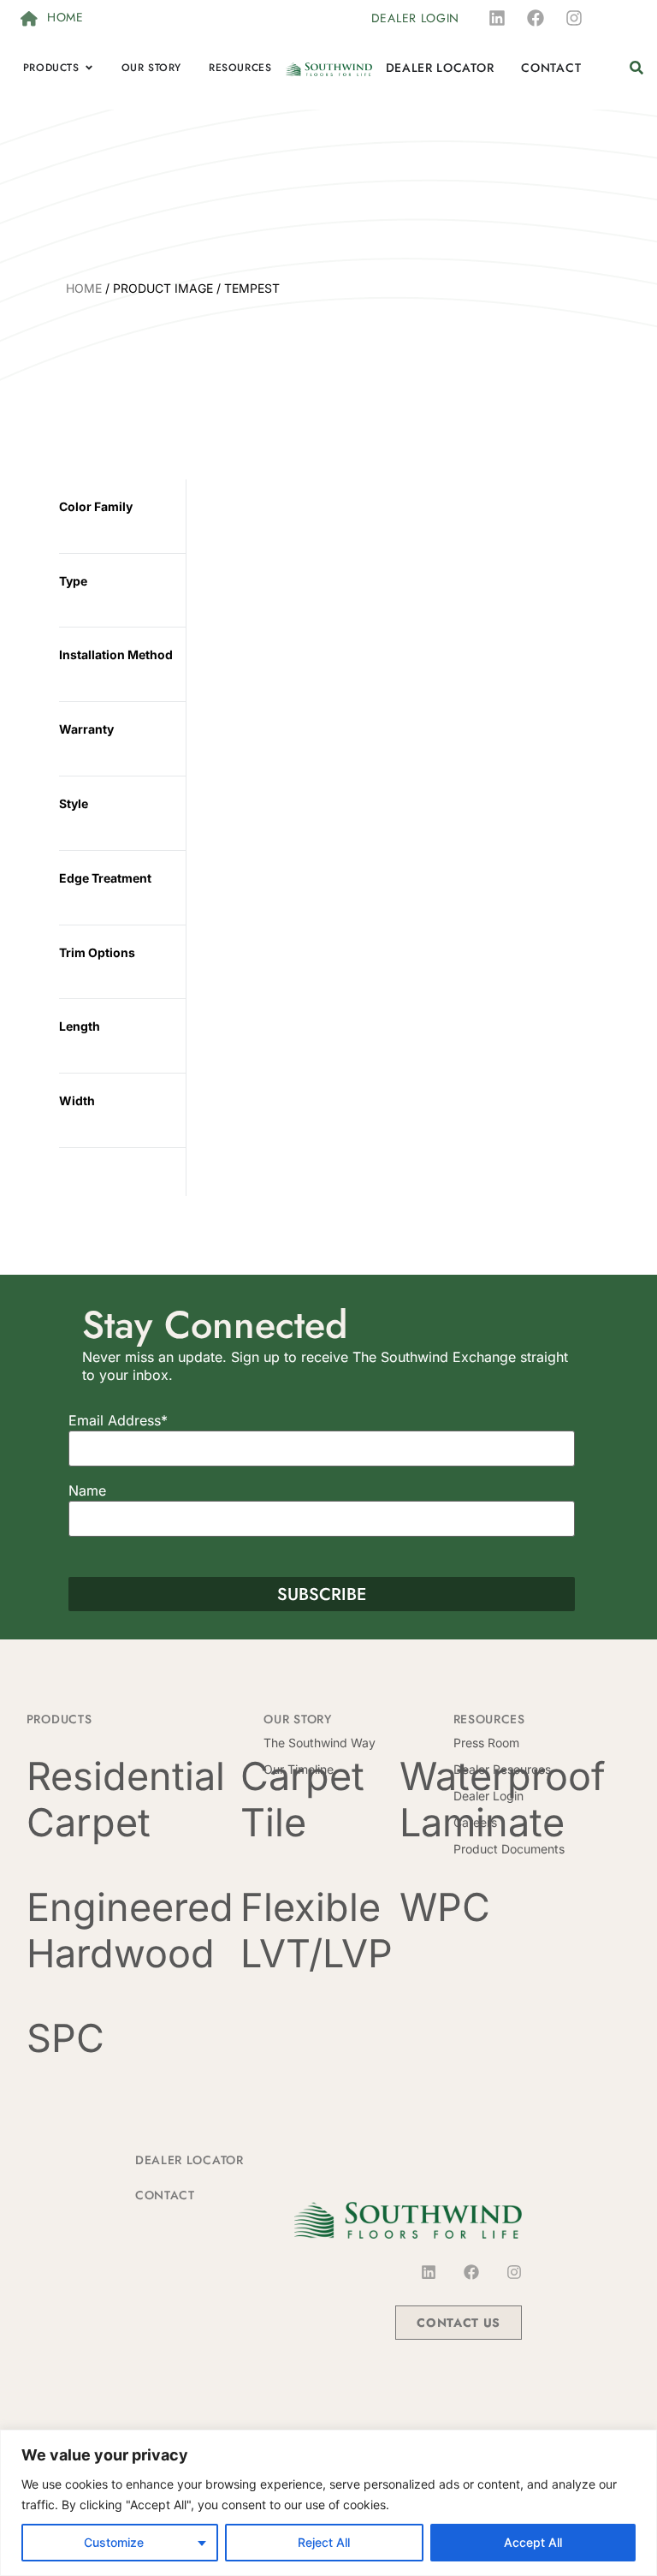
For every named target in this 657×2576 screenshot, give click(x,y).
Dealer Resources (502, 1769)
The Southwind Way (320, 1743)
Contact (165, 2195)
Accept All (533, 2542)
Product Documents (509, 1849)
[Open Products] (89, 68)
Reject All (324, 2542)
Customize (114, 2542)
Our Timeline (299, 1769)
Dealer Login (488, 1796)
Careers (475, 1822)
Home (84, 288)
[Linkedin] (497, 18)
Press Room (486, 1743)
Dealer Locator (189, 2160)
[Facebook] (536, 18)
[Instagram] (574, 18)
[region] (328, 2503)
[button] (636, 68)
